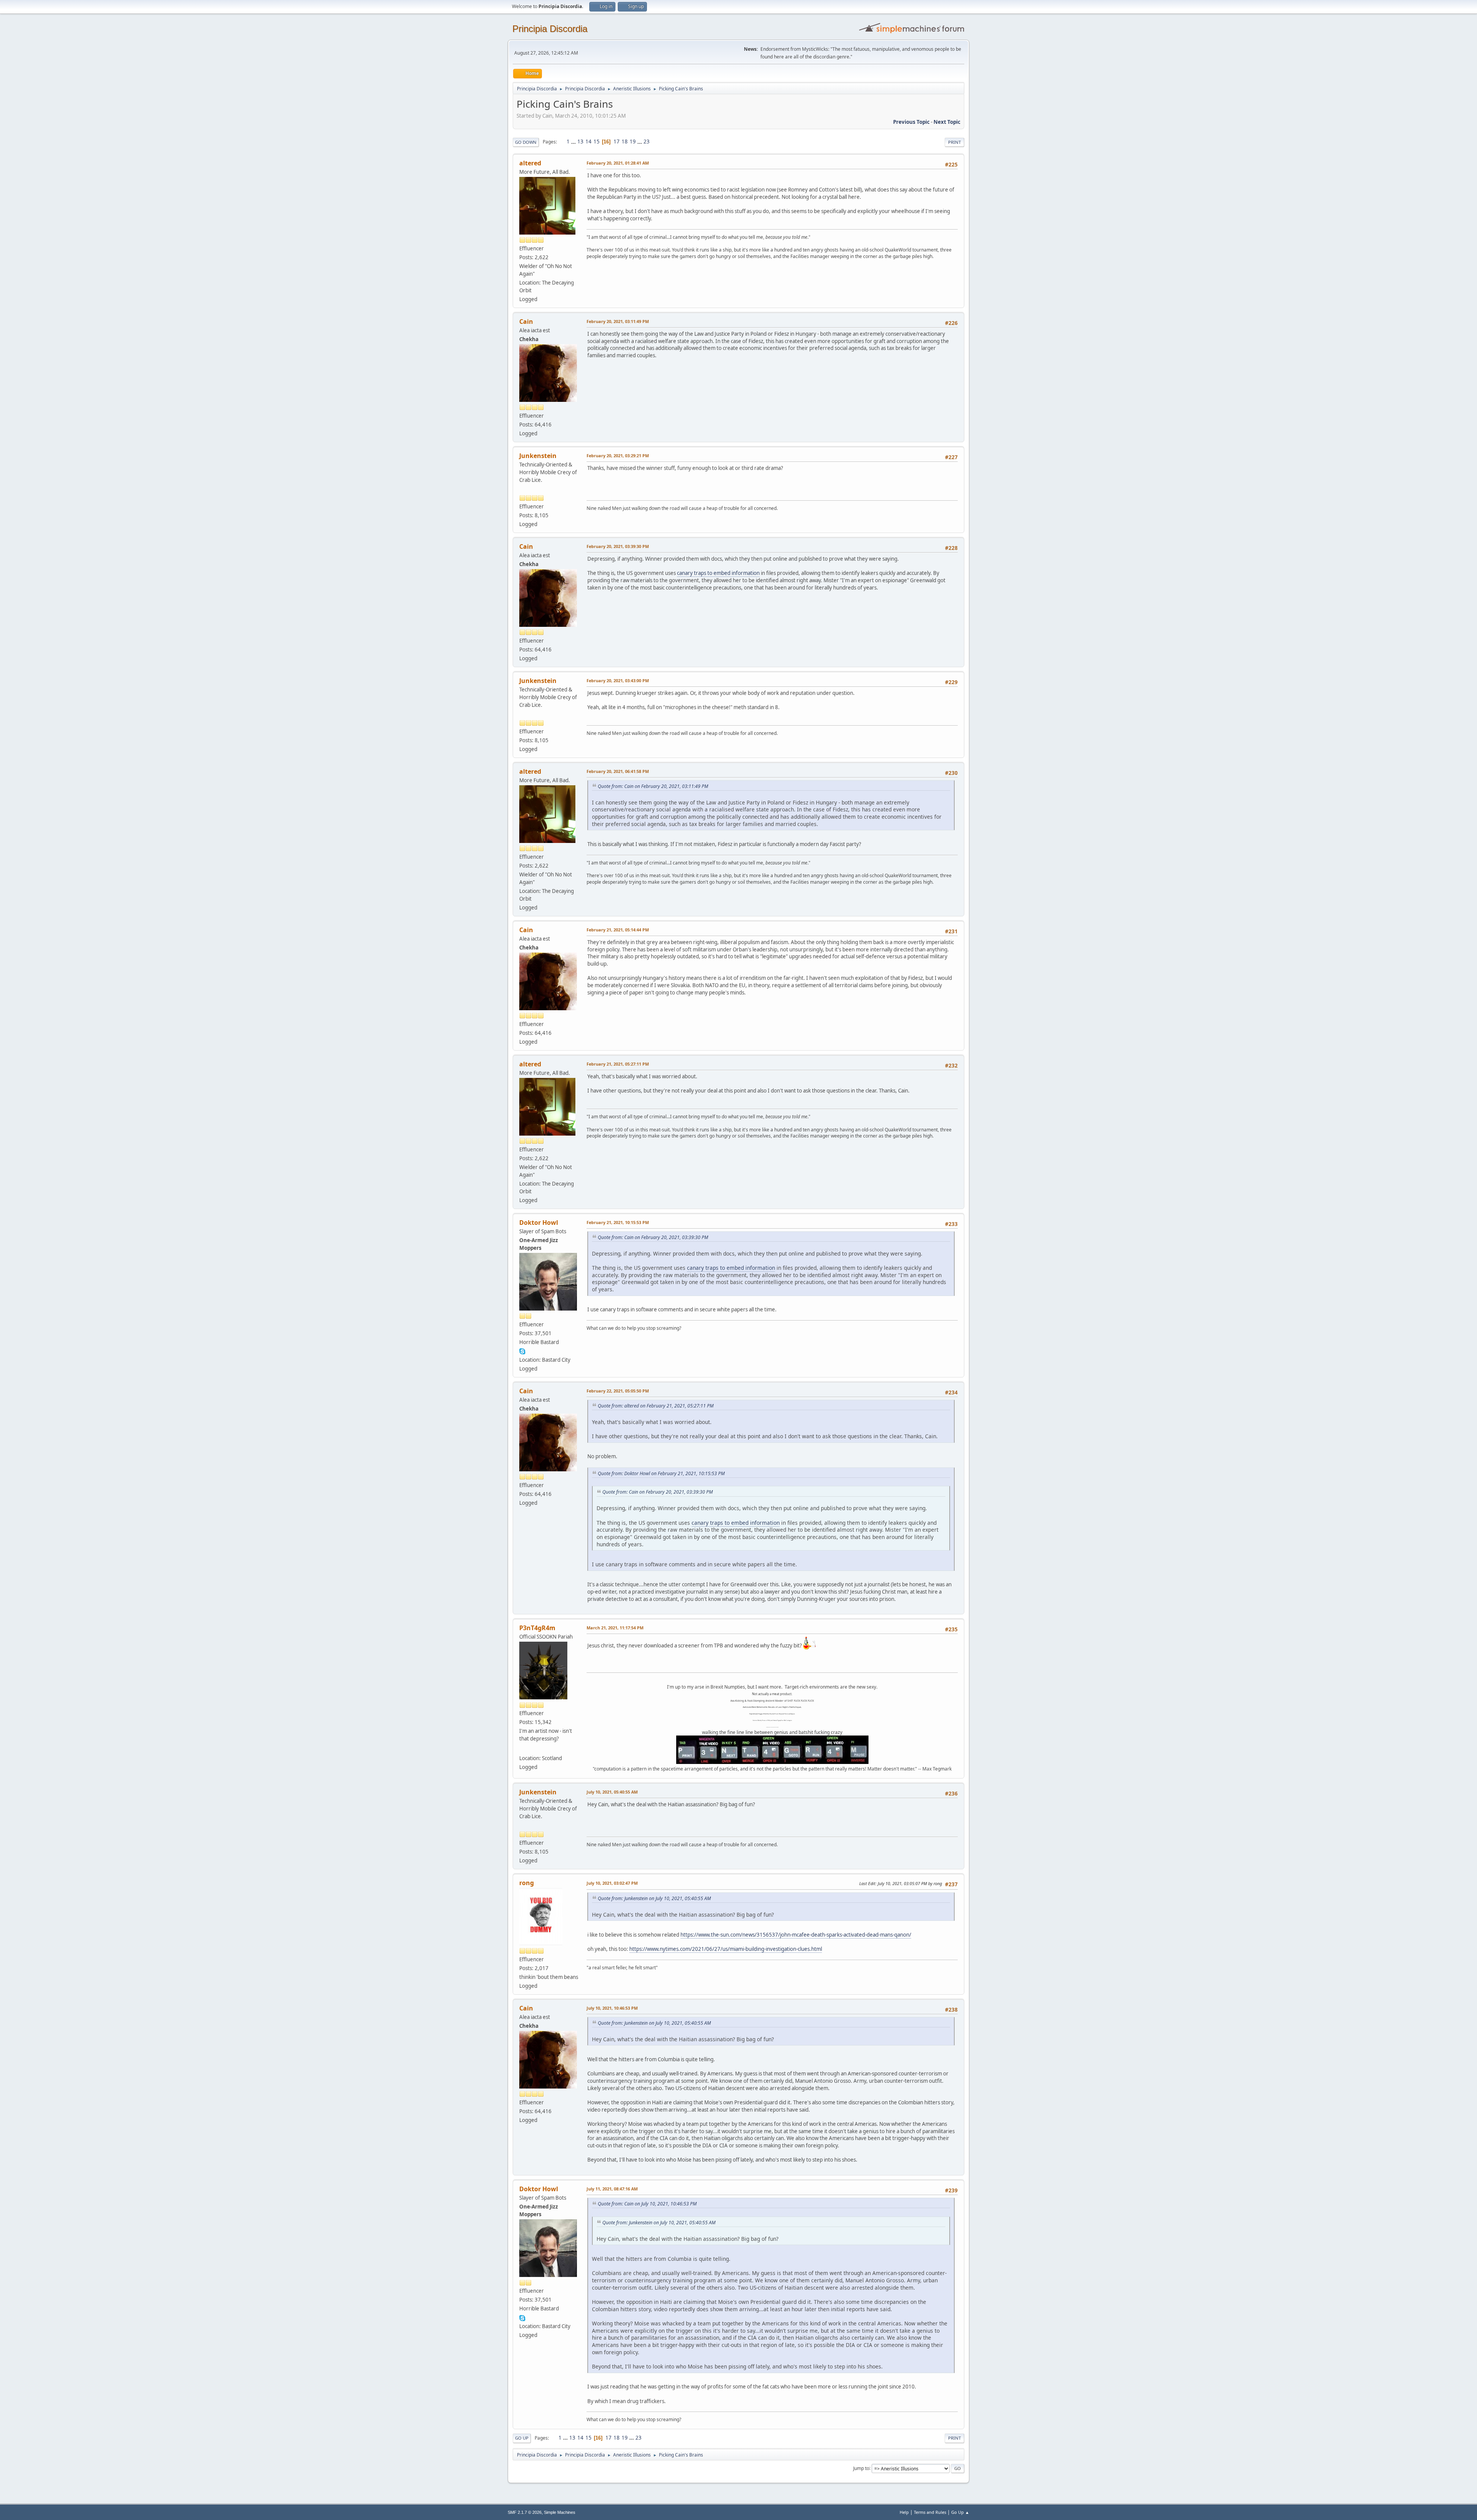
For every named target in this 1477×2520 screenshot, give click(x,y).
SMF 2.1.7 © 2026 (525, 2512)
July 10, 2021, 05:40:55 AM (612, 1792)
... (574, 142)
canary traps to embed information (718, 573)
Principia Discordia (550, 29)
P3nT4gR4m (537, 1628)
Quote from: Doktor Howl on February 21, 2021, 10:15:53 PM (661, 1473)
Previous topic (911, 122)
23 (647, 142)
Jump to (861, 2468)
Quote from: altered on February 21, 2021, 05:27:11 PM (656, 1406)
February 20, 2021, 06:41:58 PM (618, 771)
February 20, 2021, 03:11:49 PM (618, 321)
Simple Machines (560, 2512)
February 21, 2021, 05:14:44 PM (618, 930)
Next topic (947, 122)
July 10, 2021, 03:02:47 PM (612, 1883)
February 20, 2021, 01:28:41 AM (618, 163)
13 (580, 142)
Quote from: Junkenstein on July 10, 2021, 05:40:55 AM (654, 1898)
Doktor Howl (539, 1223)
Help (904, 2512)
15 (597, 142)
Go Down (526, 142)
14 (588, 142)
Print (954, 142)
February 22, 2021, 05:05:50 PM (618, 1391)
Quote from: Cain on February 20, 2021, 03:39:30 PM (653, 1237)
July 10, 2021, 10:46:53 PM (612, 2008)
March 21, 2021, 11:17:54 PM (615, 1628)
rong (527, 1883)
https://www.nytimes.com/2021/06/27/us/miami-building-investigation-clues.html (726, 1949)
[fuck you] (522, 1749)
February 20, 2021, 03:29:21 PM (618, 456)
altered (530, 163)
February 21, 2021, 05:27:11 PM (618, 1064)
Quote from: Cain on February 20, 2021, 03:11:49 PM (653, 786)
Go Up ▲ (960, 2512)
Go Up (522, 2438)
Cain (526, 321)
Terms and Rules (930, 2512)
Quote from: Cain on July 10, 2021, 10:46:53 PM (647, 2204)
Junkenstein (538, 456)
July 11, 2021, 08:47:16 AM (612, 2189)
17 (617, 142)
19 (633, 142)
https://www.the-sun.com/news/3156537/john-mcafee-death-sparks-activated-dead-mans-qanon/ (796, 1935)
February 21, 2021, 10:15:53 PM (618, 1222)
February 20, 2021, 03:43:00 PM (618, 680)
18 (625, 142)
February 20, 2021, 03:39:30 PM (618, 546)
